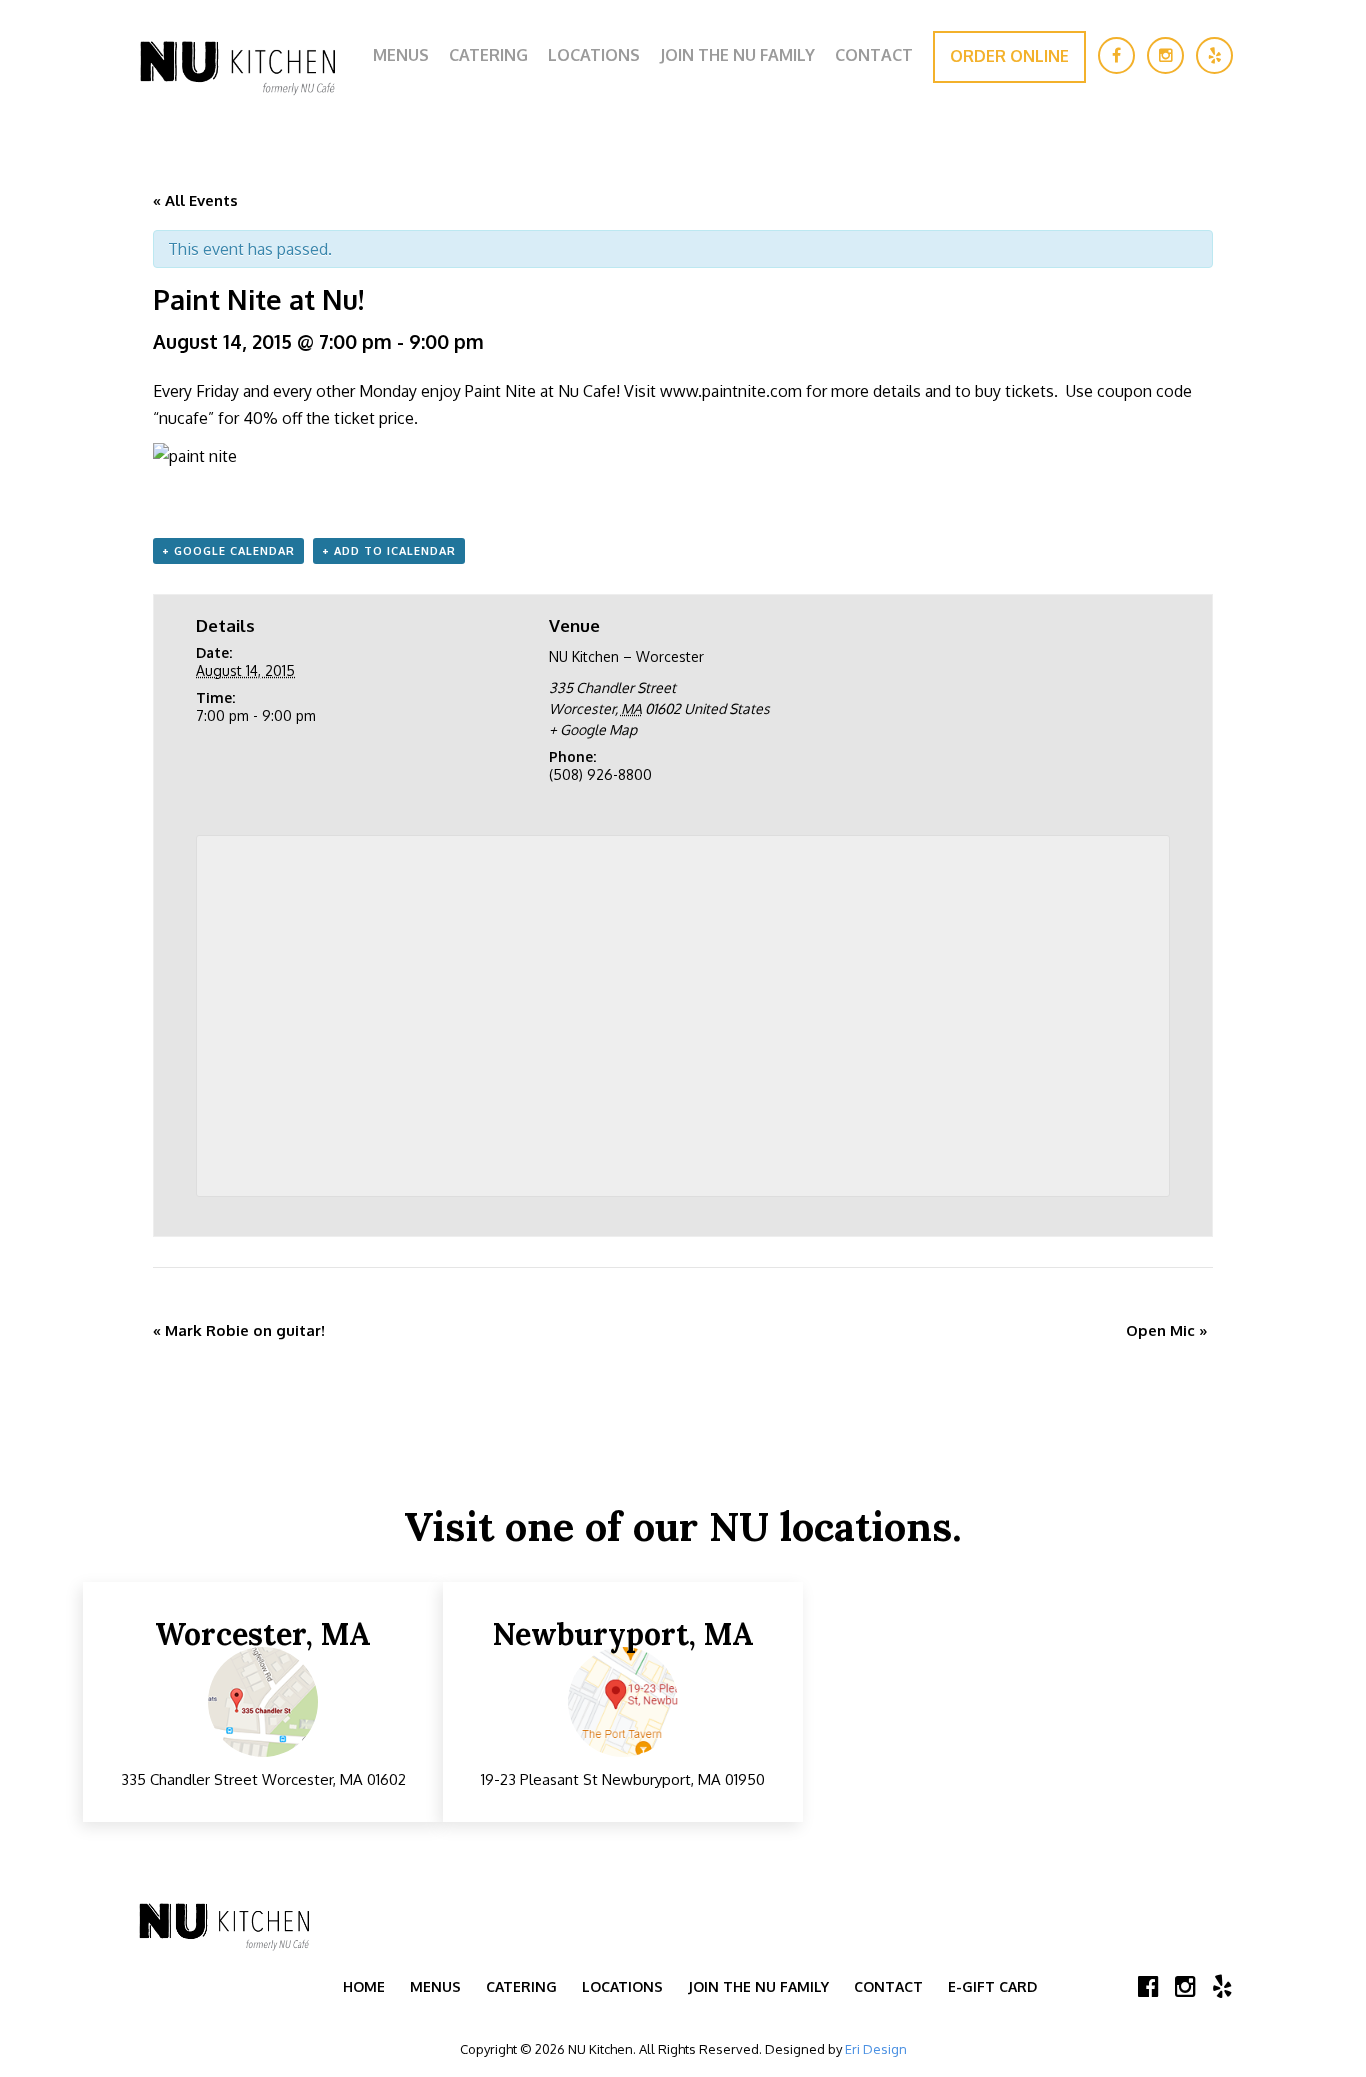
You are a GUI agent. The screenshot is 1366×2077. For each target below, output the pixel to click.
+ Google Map (593, 729)
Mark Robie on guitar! (239, 1330)
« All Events (195, 200)
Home (364, 1986)
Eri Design (876, 2049)
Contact (874, 55)
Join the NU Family (737, 55)
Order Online (1009, 56)
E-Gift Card (992, 1986)
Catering (488, 55)
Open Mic (1167, 1330)
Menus (401, 55)
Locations (594, 55)
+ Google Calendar (228, 551)
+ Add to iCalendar (389, 551)
